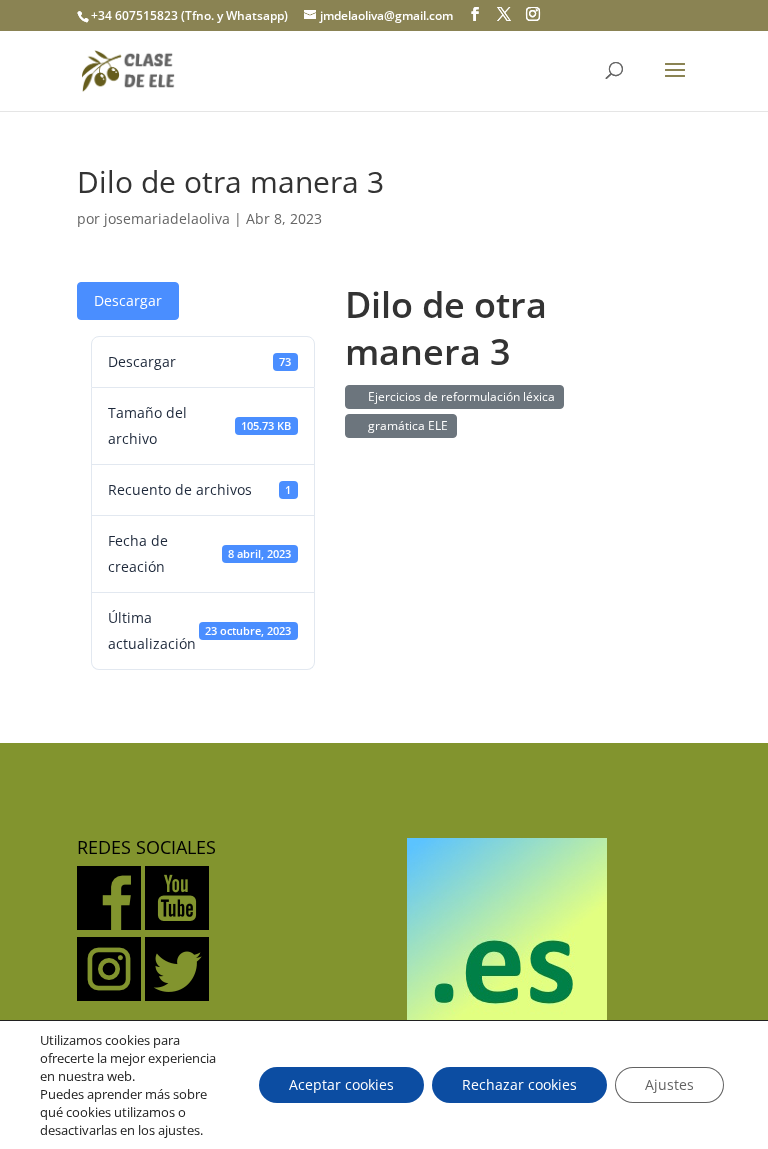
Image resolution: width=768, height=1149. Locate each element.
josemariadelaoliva (167, 218)
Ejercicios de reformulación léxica (458, 396)
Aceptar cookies (341, 1084)
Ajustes (669, 1084)
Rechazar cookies (519, 1084)
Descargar (128, 300)
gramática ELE (405, 425)
